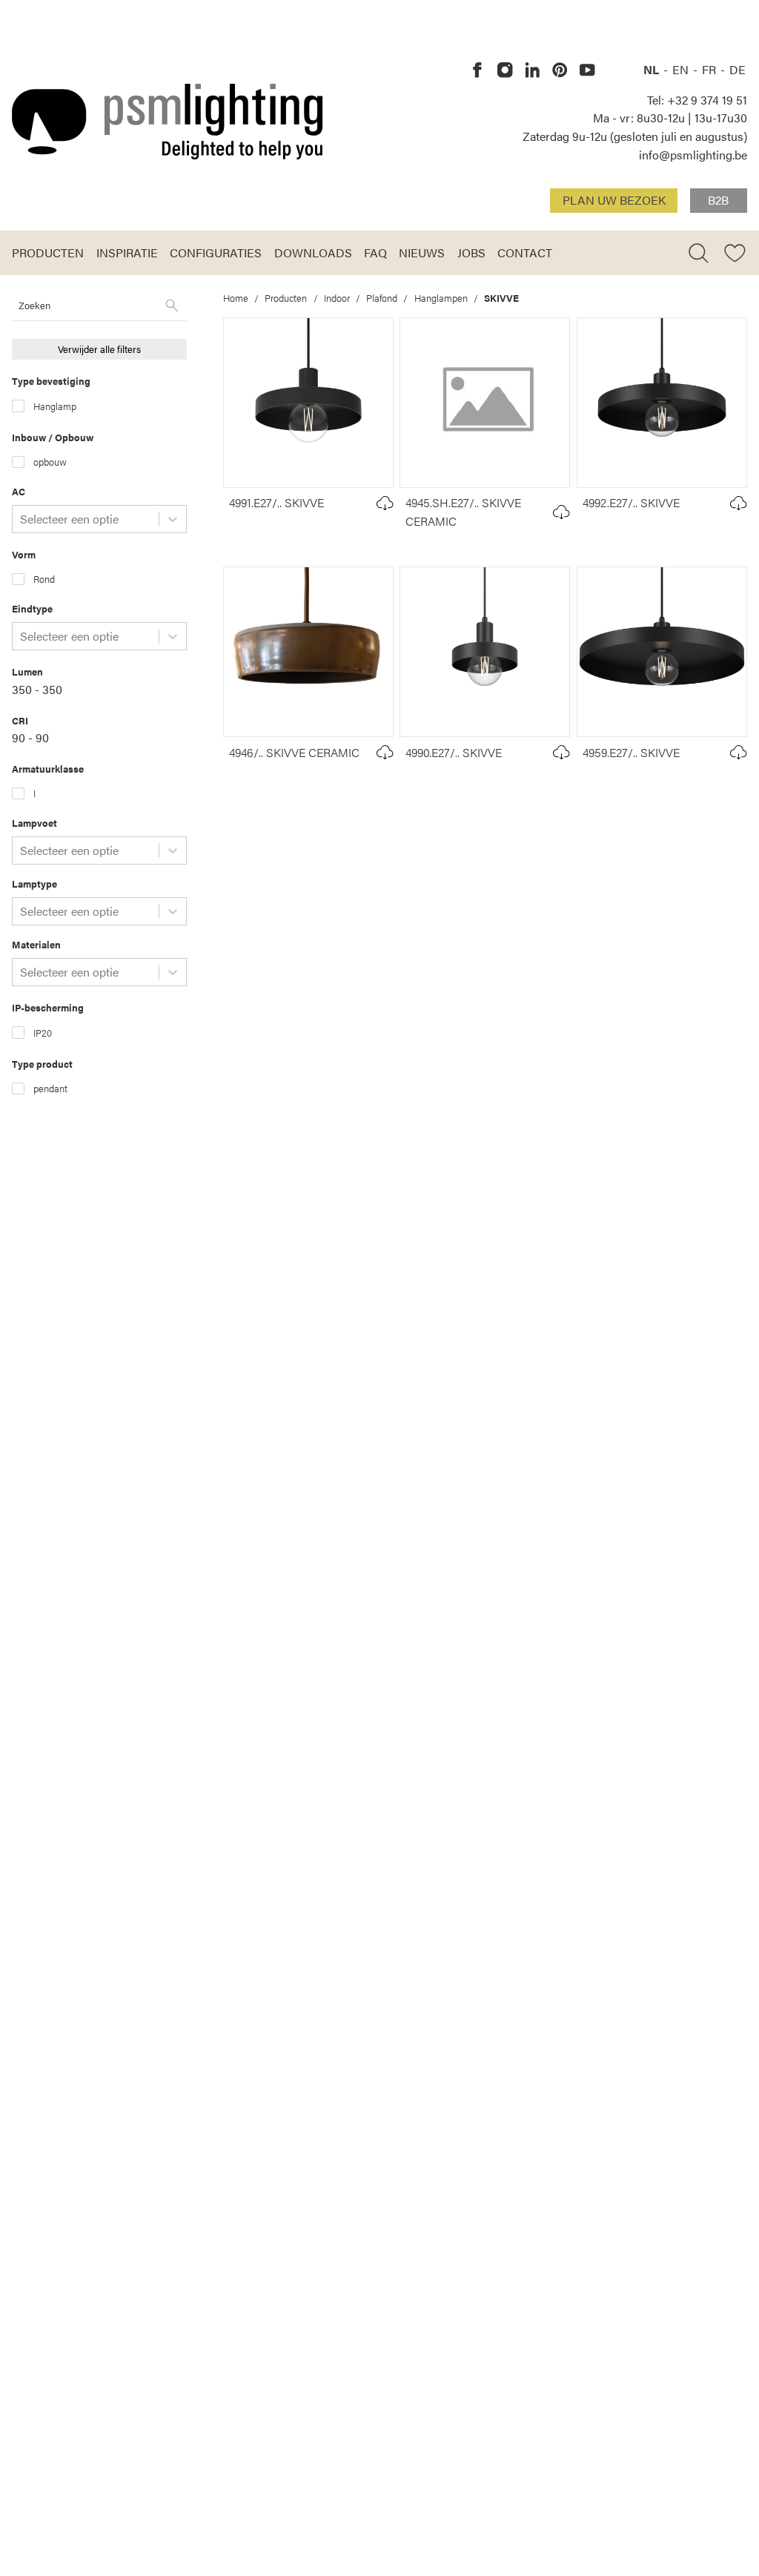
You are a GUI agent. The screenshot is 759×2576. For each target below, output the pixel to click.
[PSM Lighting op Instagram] (505, 70)
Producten (48, 252)
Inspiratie (127, 252)
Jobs (471, 252)
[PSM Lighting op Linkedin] (533, 70)
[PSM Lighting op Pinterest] (560, 70)
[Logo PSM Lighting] (168, 122)
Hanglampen (441, 298)
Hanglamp (55, 406)
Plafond (382, 298)
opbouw (50, 462)
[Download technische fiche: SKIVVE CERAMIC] (561, 512)
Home (236, 298)
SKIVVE (501, 298)
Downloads (313, 252)
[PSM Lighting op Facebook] (478, 70)
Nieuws (422, 252)
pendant (50, 1088)
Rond (44, 579)
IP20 (43, 1033)
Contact (525, 252)
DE (738, 69)
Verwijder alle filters (99, 349)
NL (653, 69)
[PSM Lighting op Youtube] (587, 70)
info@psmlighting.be (693, 155)
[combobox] (21, 519)
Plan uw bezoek (614, 200)
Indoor (337, 298)
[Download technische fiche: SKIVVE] (385, 503)
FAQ (375, 252)
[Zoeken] (172, 306)
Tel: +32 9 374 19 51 (697, 100)
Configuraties (216, 252)
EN (682, 69)
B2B (718, 200)
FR (710, 69)
